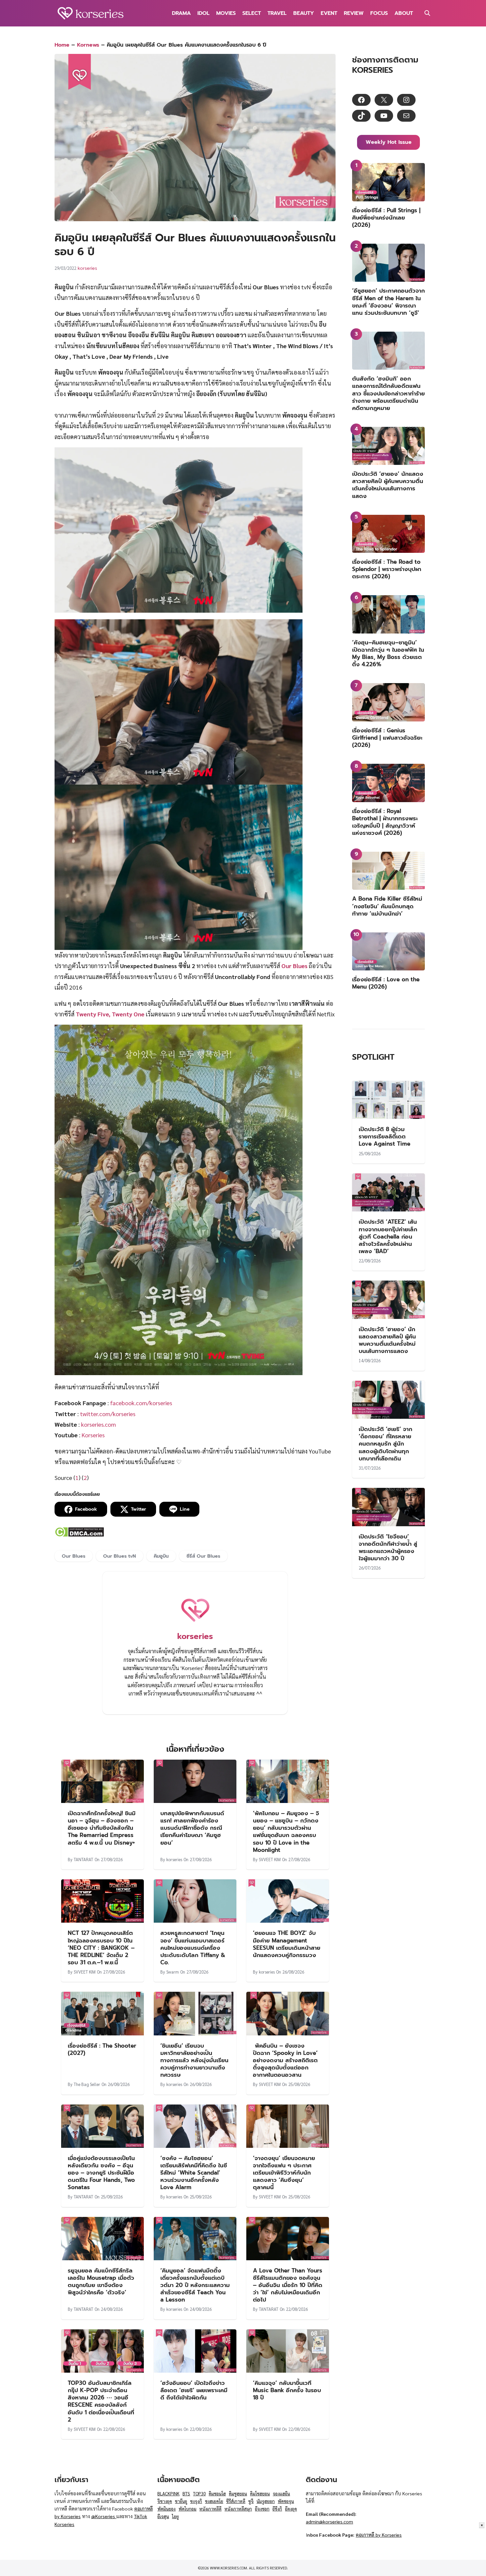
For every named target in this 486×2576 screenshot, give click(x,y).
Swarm (173, 1972)
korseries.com (99, 1424)
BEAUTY (304, 13)
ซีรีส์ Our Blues (203, 1556)
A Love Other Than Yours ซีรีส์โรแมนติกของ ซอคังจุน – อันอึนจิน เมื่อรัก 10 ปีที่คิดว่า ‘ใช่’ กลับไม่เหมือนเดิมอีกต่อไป (288, 2285)
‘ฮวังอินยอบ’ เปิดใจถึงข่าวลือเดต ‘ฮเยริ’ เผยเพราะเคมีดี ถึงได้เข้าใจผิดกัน (194, 2390)
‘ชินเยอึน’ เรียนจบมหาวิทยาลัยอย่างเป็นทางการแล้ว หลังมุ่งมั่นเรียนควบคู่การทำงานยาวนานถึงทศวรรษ (194, 2060)
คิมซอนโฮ (217, 2494)
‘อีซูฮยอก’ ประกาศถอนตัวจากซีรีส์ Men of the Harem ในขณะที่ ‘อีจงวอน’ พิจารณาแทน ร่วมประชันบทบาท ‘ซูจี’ (388, 302)
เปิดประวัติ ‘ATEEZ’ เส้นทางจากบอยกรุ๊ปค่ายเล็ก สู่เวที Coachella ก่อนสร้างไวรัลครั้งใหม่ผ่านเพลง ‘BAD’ (388, 1236)
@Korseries (104, 2516)
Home (62, 45)
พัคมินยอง (166, 2509)
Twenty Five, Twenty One (110, 1014)
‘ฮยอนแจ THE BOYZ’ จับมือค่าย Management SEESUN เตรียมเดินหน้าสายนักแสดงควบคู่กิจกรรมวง (287, 1944)
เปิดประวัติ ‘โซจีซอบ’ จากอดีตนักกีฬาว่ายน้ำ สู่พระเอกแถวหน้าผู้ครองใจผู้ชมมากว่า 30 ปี (388, 1547)
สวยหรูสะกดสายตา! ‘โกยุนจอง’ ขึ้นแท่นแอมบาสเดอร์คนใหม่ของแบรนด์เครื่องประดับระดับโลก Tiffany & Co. (193, 1947)
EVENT (329, 13)
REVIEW (354, 13)
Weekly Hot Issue (389, 142)
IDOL (203, 13)
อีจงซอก (262, 2509)
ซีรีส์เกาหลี (236, 2501)
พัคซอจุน (286, 2501)
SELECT (252, 13)
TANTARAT (83, 1859)
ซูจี (251, 2501)
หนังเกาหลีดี (210, 2509)
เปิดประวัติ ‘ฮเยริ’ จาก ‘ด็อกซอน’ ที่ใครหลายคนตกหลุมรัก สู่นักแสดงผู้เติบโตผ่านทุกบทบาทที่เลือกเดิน (385, 1444)
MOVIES (226, 13)
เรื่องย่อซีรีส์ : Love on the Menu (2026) (386, 983)
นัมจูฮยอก (266, 2501)
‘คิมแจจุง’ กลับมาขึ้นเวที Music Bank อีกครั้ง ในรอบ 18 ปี (287, 2390)
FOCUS (379, 13)
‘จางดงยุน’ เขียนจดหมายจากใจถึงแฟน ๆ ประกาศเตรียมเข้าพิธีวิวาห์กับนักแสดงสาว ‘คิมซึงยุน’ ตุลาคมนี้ (284, 2173)
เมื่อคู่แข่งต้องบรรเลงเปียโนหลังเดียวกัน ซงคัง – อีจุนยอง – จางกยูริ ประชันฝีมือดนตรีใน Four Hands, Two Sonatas (101, 2173)
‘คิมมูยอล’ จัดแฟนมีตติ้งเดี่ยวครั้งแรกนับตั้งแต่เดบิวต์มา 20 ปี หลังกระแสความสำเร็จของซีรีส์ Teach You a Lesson (195, 2285)
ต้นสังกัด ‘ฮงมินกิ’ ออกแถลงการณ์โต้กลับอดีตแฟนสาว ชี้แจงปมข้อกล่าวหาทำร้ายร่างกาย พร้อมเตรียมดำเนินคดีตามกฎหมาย (388, 393)
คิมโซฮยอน (260, 2494)
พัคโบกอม (187, 2509)
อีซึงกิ (277, 2509)
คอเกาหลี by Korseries (379, 2535)
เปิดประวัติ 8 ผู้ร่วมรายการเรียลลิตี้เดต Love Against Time (385, 1136)
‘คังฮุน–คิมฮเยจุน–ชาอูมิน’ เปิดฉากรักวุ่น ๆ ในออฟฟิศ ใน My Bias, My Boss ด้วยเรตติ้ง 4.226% (388, 653)
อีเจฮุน (163, 2516)
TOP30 (199, 2494)
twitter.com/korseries (108, 1414)
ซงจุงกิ (196, 2501)
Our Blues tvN (120, 1556)
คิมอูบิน (161, 1556)
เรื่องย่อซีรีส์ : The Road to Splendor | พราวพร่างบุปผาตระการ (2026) (387, 569)
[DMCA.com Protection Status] (79, 1535)
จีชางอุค (165, 2501)
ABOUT (404, 13)
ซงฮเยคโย (214, 2501)
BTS (186, 2494)
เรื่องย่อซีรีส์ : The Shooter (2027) (102, 2049)
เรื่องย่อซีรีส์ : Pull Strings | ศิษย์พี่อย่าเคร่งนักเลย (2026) (386, 218)
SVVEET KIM (270, 1859)
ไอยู (175, 2516)
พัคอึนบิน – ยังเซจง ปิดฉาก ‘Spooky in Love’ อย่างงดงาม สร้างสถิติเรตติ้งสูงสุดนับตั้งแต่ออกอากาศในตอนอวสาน (285, 2060)
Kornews (88, 45)
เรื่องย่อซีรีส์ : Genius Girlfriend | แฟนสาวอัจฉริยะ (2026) (387, 738)
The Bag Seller (87, 2084)
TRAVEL (277, 13)
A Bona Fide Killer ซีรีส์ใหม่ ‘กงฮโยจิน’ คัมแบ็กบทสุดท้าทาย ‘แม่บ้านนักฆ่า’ (387, 906)
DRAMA (181, 13)
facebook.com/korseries (141, 1403)
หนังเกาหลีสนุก (238, 2509)
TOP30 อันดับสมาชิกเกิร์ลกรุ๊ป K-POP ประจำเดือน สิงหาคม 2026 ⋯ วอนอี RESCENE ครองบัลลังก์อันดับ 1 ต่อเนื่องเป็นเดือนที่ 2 (101, 2401)
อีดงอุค (291, 2509)
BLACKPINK (168, 2494)
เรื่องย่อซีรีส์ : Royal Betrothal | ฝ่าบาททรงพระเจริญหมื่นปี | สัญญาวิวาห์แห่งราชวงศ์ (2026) (385, 822)
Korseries (93, 1435)
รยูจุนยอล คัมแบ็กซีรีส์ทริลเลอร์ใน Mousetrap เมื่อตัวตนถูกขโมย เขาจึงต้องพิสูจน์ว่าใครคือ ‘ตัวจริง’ (101, 2281)
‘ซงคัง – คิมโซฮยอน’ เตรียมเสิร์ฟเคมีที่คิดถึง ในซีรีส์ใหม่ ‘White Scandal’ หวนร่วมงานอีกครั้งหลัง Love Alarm (194, 2173)
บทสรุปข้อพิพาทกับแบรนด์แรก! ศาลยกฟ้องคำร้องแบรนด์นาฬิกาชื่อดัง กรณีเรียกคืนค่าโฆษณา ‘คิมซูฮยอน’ (192, 1828)
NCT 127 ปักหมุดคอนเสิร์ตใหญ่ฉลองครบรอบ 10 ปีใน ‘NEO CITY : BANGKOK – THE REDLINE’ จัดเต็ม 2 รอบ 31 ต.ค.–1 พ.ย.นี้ (101, 1947)
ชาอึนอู (181, 2501)
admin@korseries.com (329, 2521)
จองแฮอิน (281, 2494)
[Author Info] (195, 1624)
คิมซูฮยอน (238, 2494)
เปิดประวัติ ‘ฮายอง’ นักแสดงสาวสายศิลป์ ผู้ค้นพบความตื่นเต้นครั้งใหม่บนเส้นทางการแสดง (388, 485)
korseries (87, 268)
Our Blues (294, 966)
